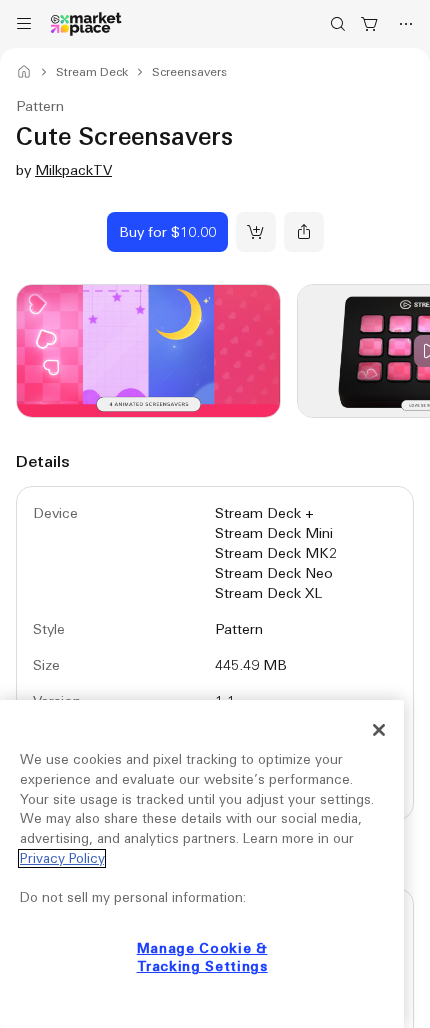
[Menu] (24, 24)
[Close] (379, 730)
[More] (406, 24)
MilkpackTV (73, 170)
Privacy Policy (62, 858)
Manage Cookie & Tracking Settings (202, 957)
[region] (202, 864)
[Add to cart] (256, 232)
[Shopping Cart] (370, 24)
